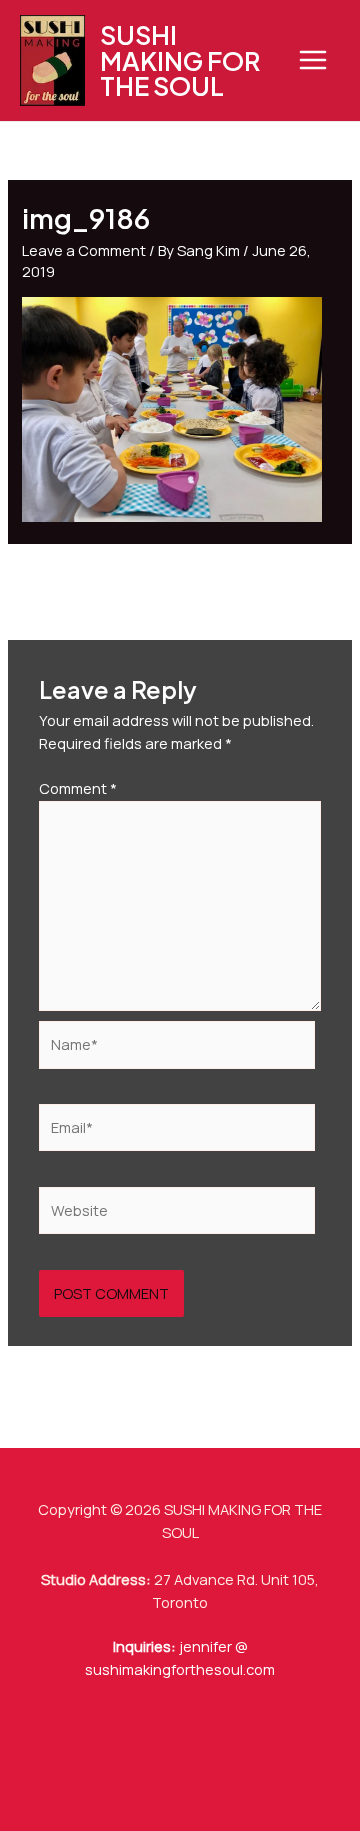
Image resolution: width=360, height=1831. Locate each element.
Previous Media (180, 583)
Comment (78, 788)
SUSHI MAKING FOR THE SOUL (180, 60)
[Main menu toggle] (313, 60)
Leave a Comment (84, 250)
